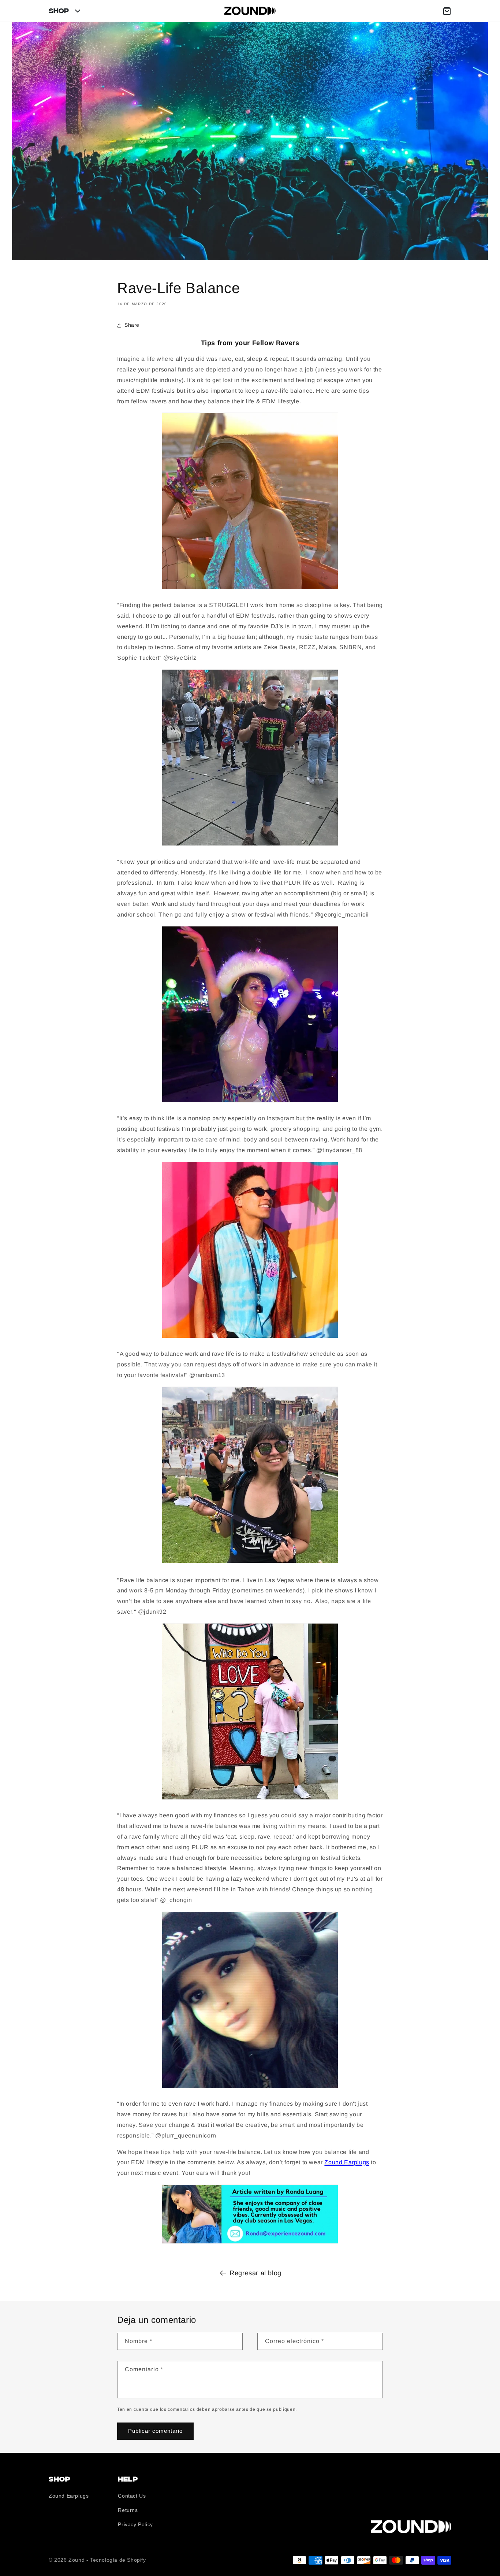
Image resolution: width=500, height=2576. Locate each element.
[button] (447, 11)
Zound (77, 2560)
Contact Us (132, 2496)
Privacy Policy (135, 2524)
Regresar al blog (255, 2273)
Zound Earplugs (347, 2162)
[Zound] (250, 11)
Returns (128, 2510)
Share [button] (132, 325)
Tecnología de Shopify (118, 2560)
